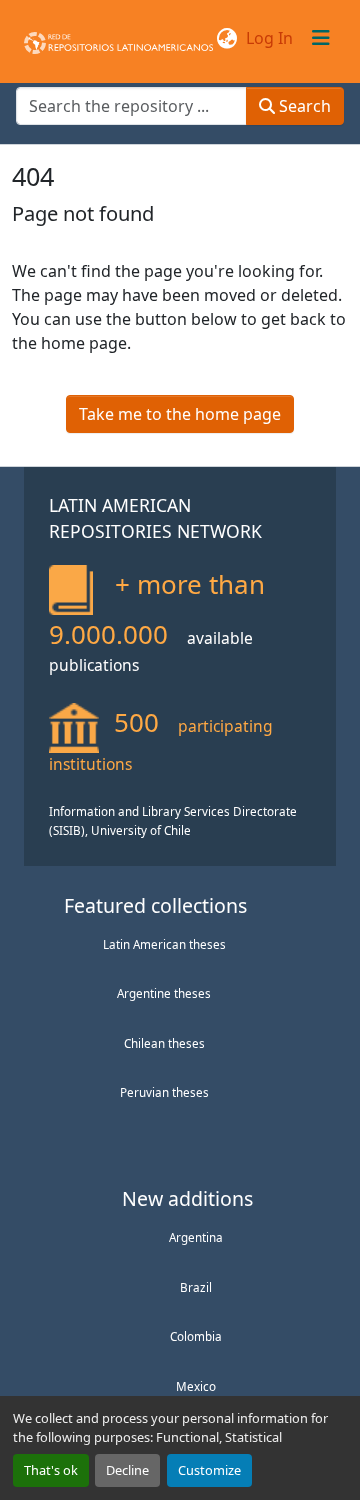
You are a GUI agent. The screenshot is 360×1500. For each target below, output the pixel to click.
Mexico (196, 1386)
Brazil (196, 1287)
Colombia (196, 1336)
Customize (209, 1470)
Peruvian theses (164, 1092)
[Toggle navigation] (321, 38)
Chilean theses (164, 1043)
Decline (127, 1470)
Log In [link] (269, 38)
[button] (118, 38)
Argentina (196, 1237)
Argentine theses (164, 993)
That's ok (51, 1470)
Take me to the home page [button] (180, 414)
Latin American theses (164, 944)
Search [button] (303, 106)
